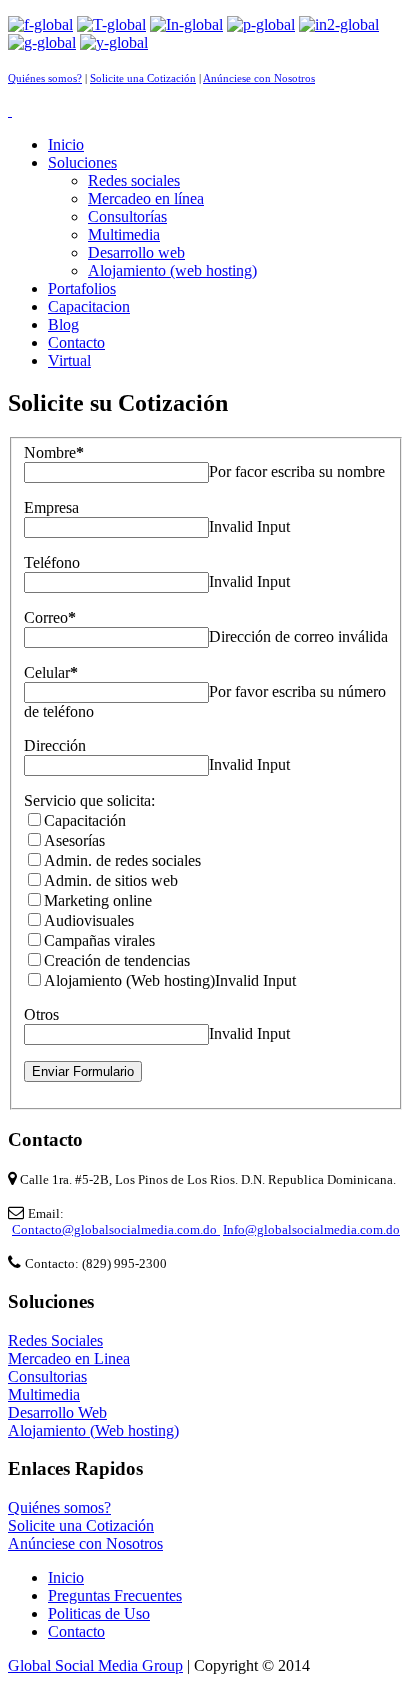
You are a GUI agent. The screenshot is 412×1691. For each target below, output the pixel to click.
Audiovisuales (89, 920)
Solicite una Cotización (143, 78)
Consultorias (47, 1376)
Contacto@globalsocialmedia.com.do (116, 1229)
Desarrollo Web (57, 1412)
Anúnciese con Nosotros (259, 78)
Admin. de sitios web (111, 880)
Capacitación (85, 820)
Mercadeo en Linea (69, 1358)
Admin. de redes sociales (122, 860)
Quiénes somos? (45, 78)
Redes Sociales (55, 1340)
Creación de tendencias (117, 960)
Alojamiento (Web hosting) (129, 980)
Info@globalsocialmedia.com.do (311, 1229)
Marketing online (98, 900)
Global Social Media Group (95, 1665)
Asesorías (74, 840)
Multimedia (44, 1394)
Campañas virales (99, 940)
